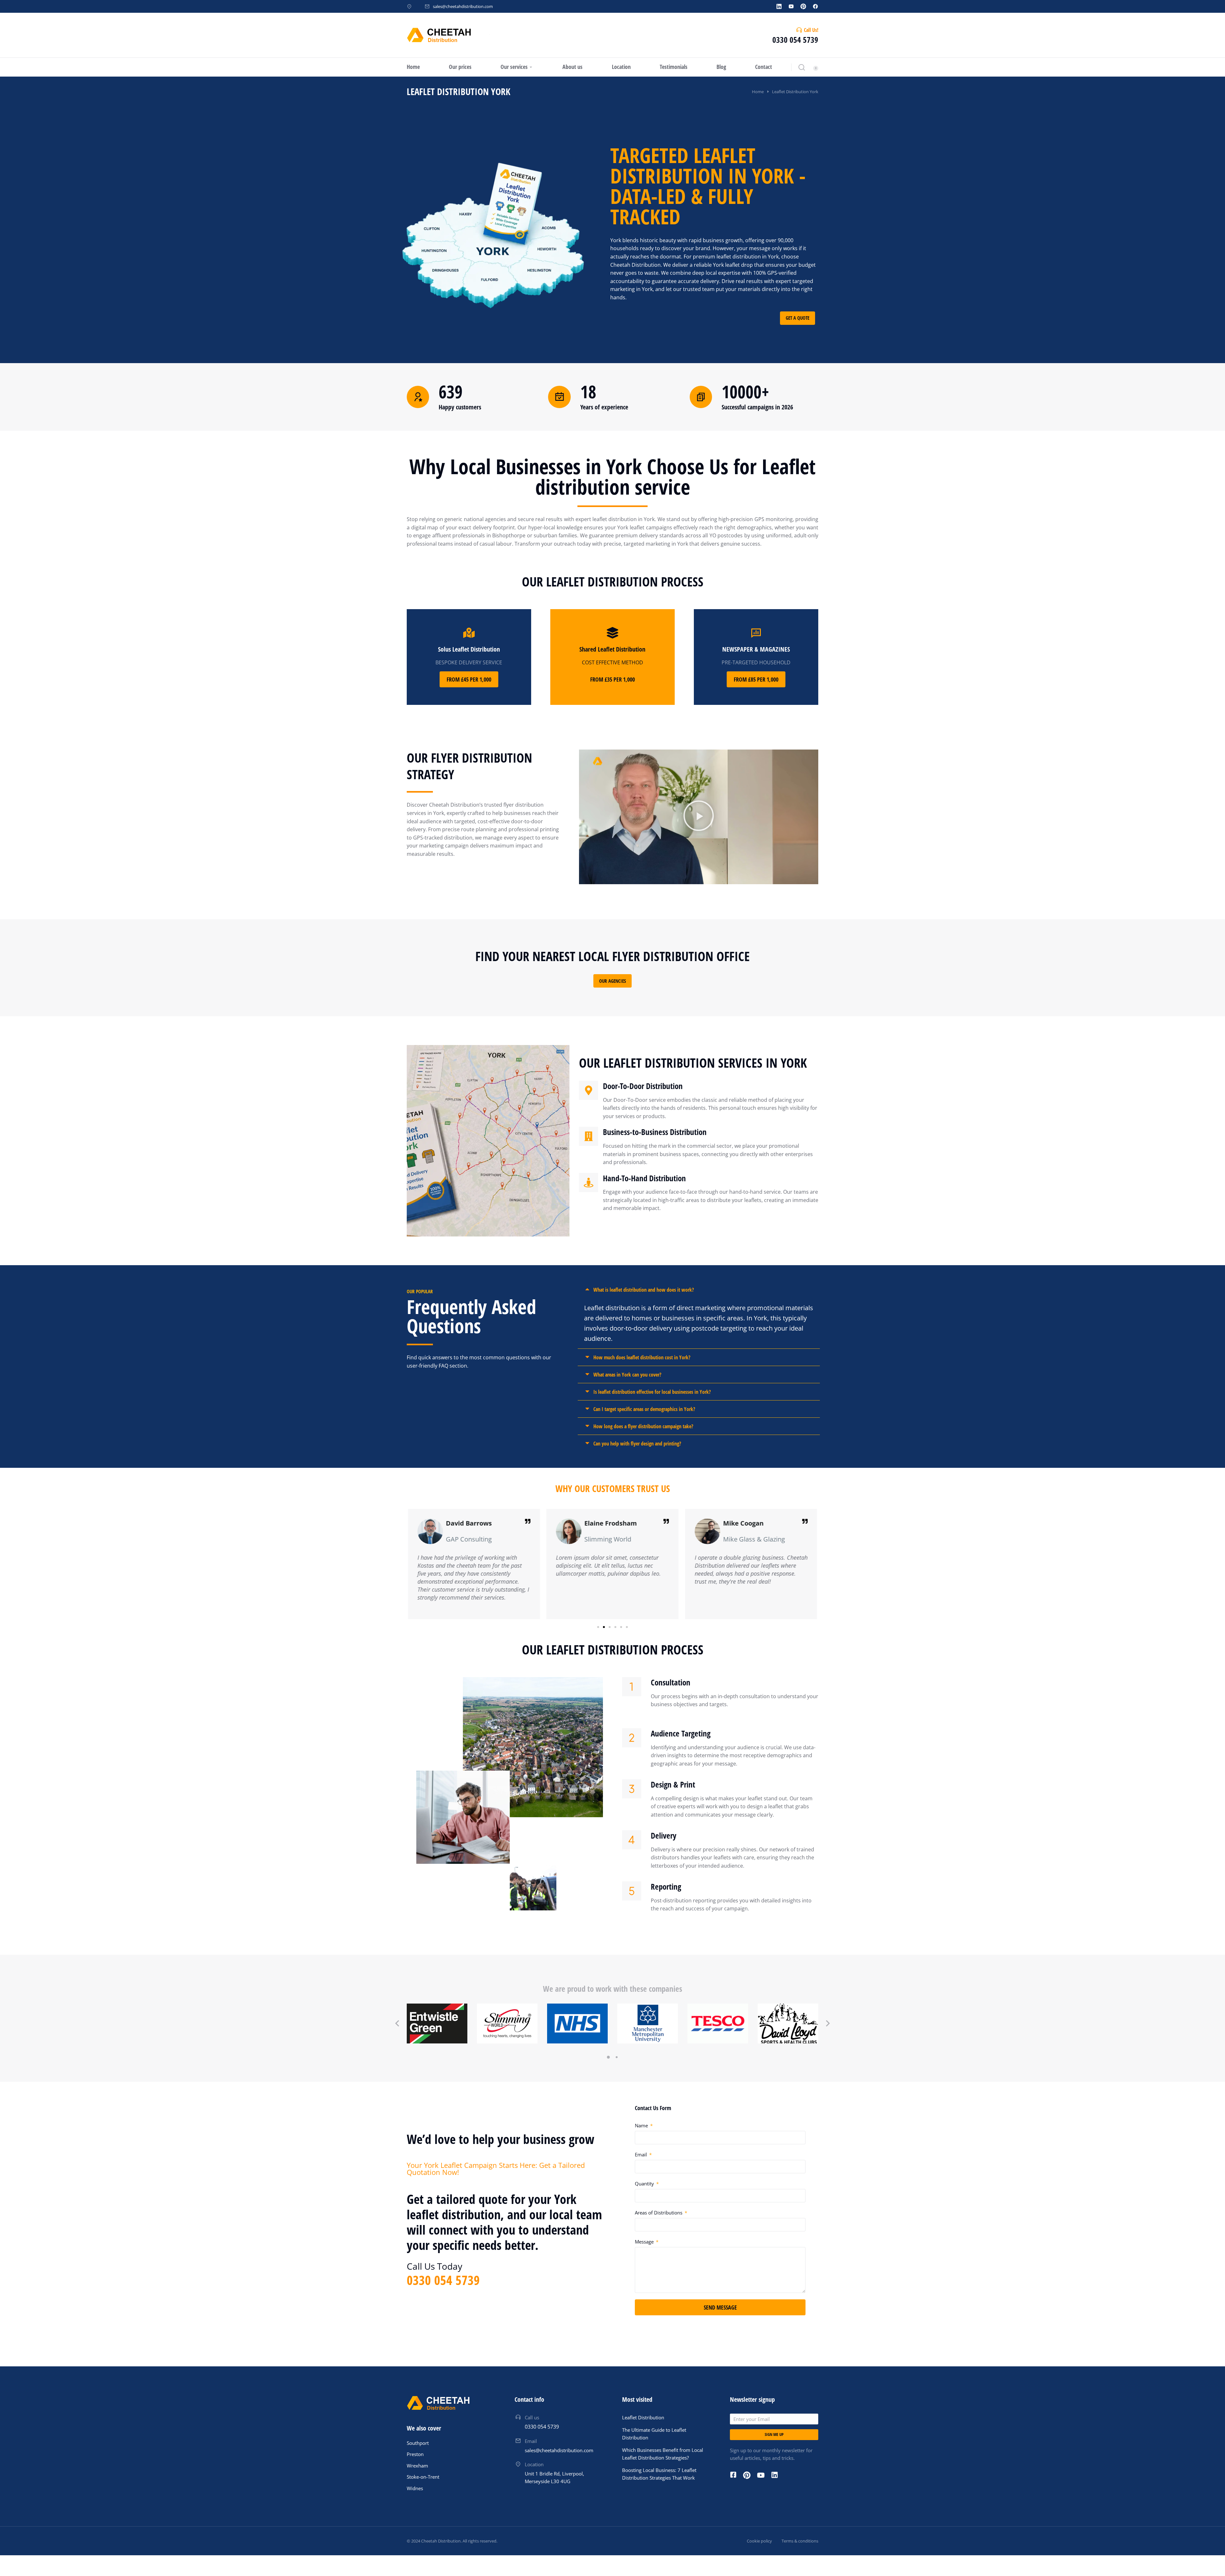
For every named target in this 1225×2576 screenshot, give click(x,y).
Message (645, 2242)
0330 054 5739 (795, 40)
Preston (415, 2454)
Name (642, 2125)
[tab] (699, 1290)
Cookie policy (759, 2541)
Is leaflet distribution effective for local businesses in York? (652, 1392)
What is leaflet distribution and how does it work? (644, 1290)
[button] (699, 817)
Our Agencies (612, 981)
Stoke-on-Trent (423, 2477)
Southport (418, 2443)
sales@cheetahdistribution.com (463, 6)
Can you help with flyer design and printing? (637, 1444)
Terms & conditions (800, 2541)
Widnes (415, 2488)
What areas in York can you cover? (627, 1375)
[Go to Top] (1212, 2563)
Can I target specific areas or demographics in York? (644, 1409)
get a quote (798, 318)
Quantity (645, 2184)
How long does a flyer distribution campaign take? (643, 1426)
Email (642, 2154)
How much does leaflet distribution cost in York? (642, 1357)
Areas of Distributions (659, 2213)
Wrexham (417, 2466)
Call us (532, 2417)
